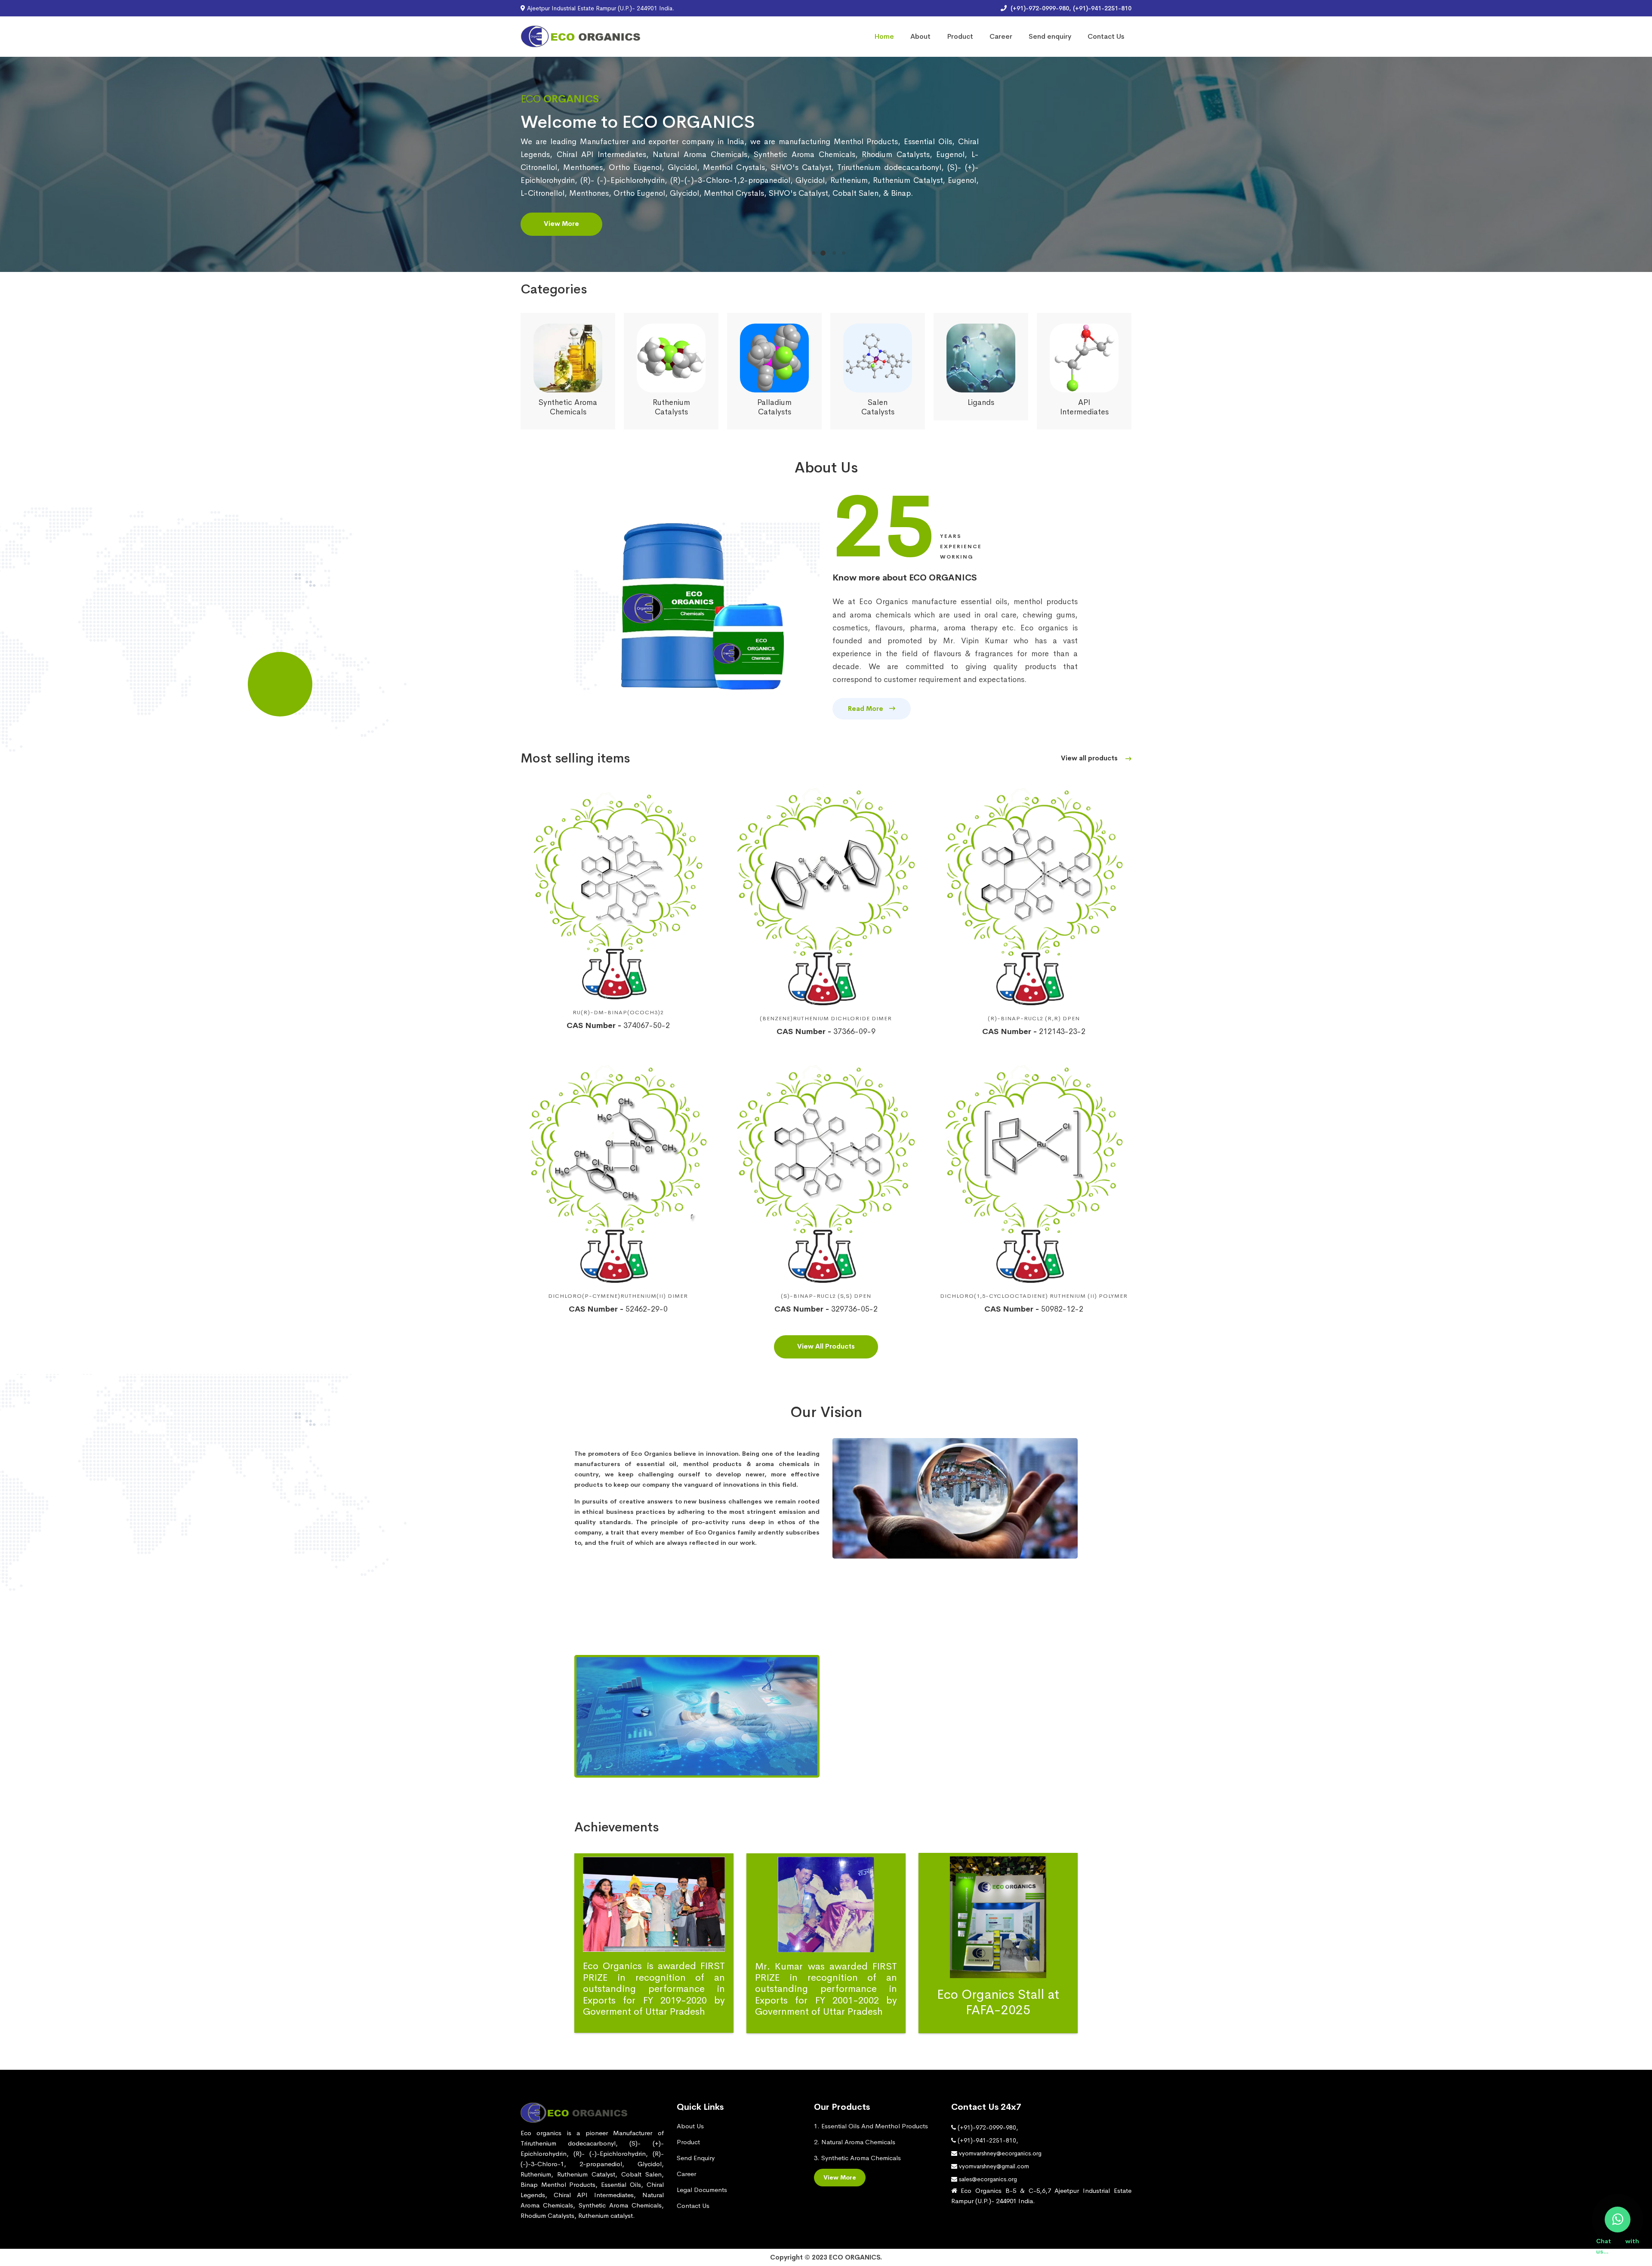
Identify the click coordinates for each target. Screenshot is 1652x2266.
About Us (690, 2126)
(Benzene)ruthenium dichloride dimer (826, 1018)
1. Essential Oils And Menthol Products (871, 2126)
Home (884, 36)
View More (561, 243)
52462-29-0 (618, 1309)
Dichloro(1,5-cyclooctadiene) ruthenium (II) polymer (1034, 1296)
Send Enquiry (696, 2158)
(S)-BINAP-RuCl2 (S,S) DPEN (826, 1296)
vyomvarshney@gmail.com (993, 2166)
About (920, 36)
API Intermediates (878, 407)
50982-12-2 (1034, 1309)
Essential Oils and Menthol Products (981, 407)
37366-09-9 (826, 1031)
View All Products (826, 1346)
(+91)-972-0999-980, (987, 2127)
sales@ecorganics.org (987, 2179)
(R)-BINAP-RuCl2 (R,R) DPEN (1034, 1018)
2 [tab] (823, 253)
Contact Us (1106, 36)
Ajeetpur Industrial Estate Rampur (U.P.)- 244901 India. (600, 8)
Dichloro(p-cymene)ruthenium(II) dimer (618, 1296)
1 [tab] (814, 253)
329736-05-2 (826, 1309)
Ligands (774, 402)
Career (1001, 36)
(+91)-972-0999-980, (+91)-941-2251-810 (1070, 8)
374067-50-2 (618, 1025)
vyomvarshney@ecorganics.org (999, 2153)
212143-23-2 (1034, 1031)
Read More (866, 709)
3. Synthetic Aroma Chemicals (857, 2158)
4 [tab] (844, 253)
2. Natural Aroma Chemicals (855, 2142)
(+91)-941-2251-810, (987, 2140)
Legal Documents (702, 2190)
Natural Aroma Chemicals (1084, 407)
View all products (1090, 758)
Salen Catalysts (671, 407)
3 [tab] (832, 253)
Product (960, 36)
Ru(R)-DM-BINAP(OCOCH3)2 (618, 1012)
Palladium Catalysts (568, 407)
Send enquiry (1050, 36)
